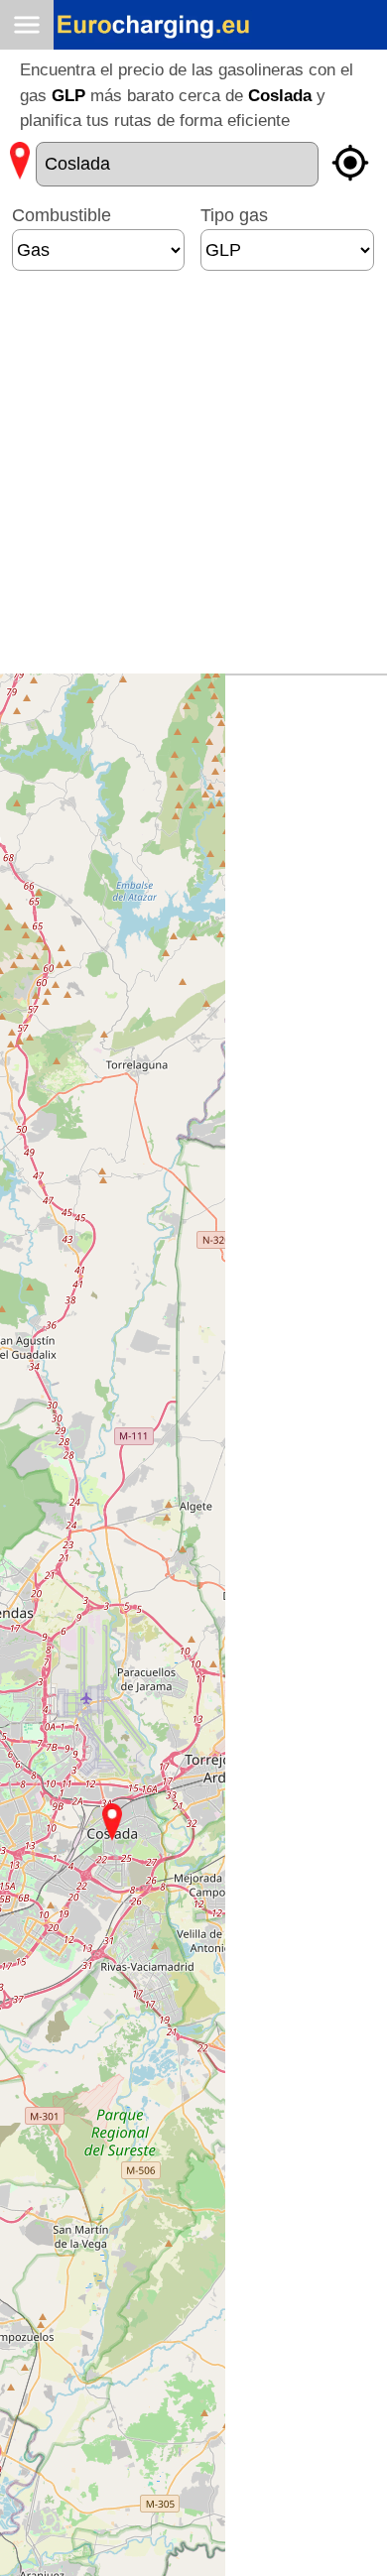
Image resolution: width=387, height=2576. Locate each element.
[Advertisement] (193, 480)
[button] (112, 1822)
